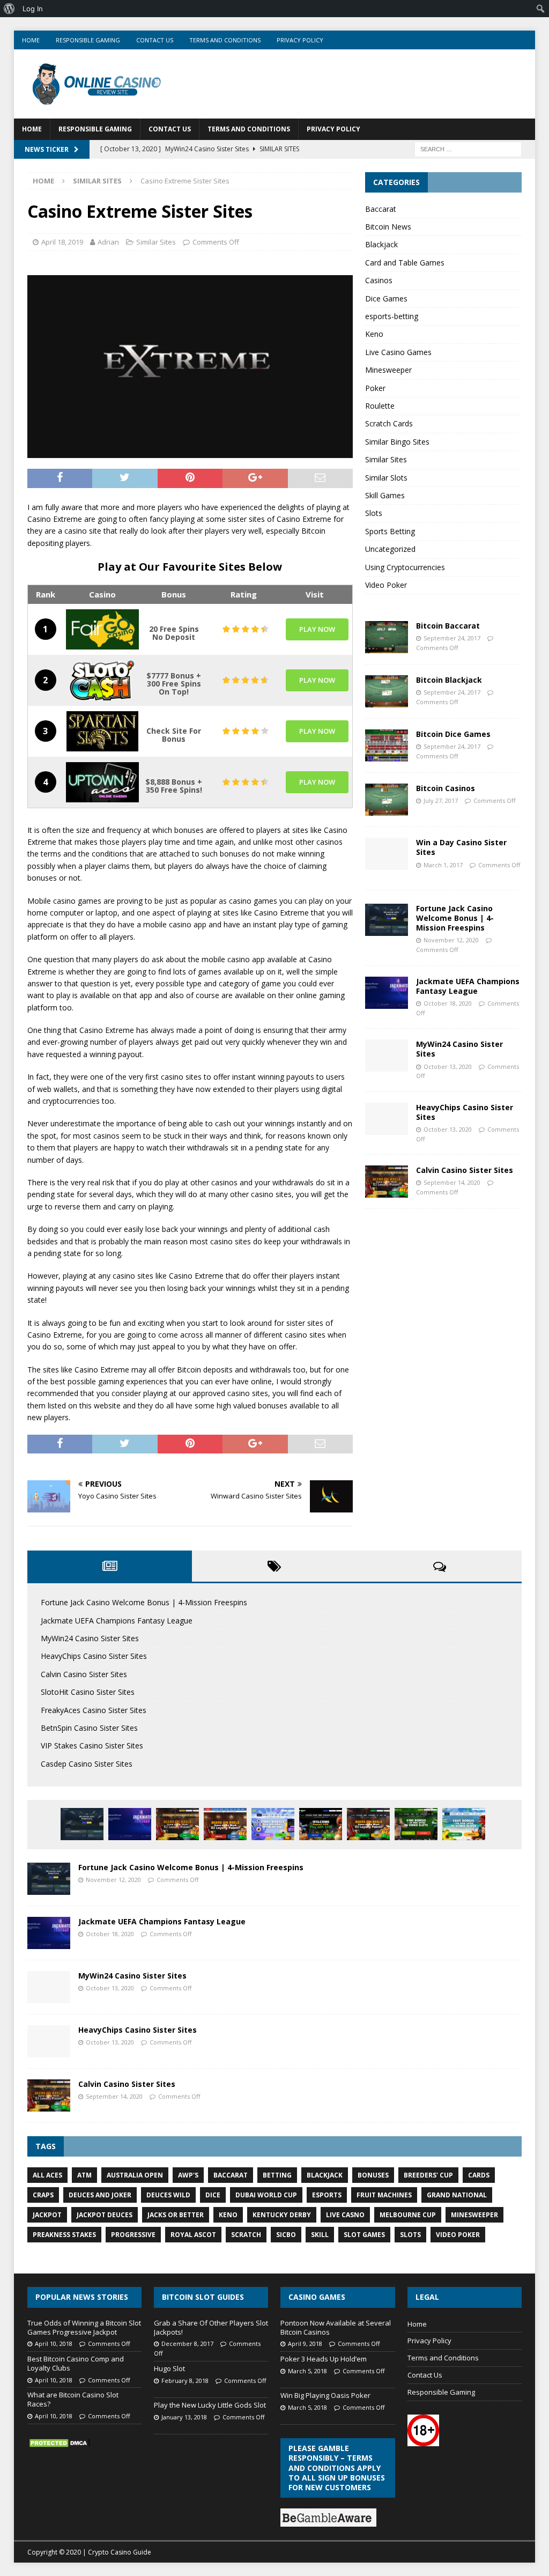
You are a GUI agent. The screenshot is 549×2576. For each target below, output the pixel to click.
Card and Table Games (405, 263)
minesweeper (474, 2215)
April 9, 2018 (305, 2344)
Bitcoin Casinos (446, 788)
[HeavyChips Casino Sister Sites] (387, 1119)
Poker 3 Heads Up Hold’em (324, 2359)
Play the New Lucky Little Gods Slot (210, 2405)
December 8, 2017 (187, 2344)
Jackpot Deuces (105, 2215)
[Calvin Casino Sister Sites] (387, 1182)
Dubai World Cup (266, 2195)
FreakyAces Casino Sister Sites (94, 1710)
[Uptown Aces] (102, 782)
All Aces (47, 2175)
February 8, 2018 (185, 2381)
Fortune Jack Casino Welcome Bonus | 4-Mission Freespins (455, 918)
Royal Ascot (193, 2235)
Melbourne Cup (408, 2215)
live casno (345, 2215)
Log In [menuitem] (33, 9)
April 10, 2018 (54, 2344)
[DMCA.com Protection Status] (60, 2443)
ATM (84, 2175)
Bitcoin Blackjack (449, 680)
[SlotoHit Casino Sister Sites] (225, 1824)
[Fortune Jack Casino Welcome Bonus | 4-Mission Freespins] (387, 920)
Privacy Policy (300, 40)
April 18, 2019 (62, 242)
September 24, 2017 (452, 638)
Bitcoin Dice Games (453, 734)
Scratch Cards (389, 423)
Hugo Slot (169, 2368)
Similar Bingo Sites (397, 442)
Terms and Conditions (225, 40)
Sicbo (286, 2235)
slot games (364, 2235)
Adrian (108, 242)
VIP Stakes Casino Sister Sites (92, 1745)
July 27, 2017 (441, 800)
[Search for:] (468, 148)
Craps (43, 2195)
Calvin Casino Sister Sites (465, 1170)
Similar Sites (156, 242)
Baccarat (381, 209)
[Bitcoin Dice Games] (387, 746)
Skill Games (385, 495)
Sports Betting (390, 531)
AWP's (188, 2175)
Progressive (133, 2235)
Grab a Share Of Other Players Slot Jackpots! (211, 2327)
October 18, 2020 (448, 1003)
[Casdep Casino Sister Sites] (416, 1824)
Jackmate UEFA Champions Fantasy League (468, 986)
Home (31, 40)
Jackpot (47, 2215)
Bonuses (373, 2175)
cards (479, 2175)
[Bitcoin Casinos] (387, 800)
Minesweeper (388, 370)
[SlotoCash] (102, 680)
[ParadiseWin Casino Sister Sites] (464, 1824)
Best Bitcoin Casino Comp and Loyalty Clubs (76, 2363)
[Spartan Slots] (102, 731)
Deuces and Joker (100, 2195)
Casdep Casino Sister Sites (87, 1764)
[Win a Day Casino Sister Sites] (387, 854)
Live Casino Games (398, 352)
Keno (374, 334)
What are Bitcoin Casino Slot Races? (73, 2399)
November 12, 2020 (451, 940)
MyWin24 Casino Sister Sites (459, 1049)
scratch (246, 2235)
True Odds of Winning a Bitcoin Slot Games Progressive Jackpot (84, 2327)
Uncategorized (390, 549)
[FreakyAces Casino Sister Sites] (273, 1824)
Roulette (380, 406)
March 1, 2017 (443, 865)
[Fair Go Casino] (102, 629)
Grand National (457, 2195)
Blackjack (381, 244)
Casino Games (317, 2297)
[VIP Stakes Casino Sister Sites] (368, 1824)
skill (320, 2235)
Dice (213, 2195)
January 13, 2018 (184, 2417)
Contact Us (155, 40)
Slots (374, 513)
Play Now (317, 629)
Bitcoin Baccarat (448, 626)
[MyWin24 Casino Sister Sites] (387, 1056)
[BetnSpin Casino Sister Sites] (321, 1824)
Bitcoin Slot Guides (203, 2297)
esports (327, 2195)
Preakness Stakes (64, 2235)
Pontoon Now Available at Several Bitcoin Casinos (336, 2327)
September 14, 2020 (452, 1182)
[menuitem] (9, 9)
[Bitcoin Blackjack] (387, 691)
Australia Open (135, 2175)
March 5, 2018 (307, 2371)
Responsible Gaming (88, 40)
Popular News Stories (82, 2297)
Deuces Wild (168, 2195)
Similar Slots (386, 478)
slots (410, 2235)
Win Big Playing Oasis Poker (325, 2395)
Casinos (379, 280)
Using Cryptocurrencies (405, 567)
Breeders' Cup (428, 2175)
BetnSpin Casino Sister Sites (89, 1728)
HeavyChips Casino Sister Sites (465, 1112)
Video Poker (386, 585)
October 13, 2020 (448, 1066)
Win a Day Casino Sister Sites (461, 847)
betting (277, 2175)
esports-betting (392, 316)
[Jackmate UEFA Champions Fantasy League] (387, 993)
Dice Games (386, 298)
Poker (375, 388)
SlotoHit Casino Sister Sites (88, 1692)
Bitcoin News (388, 227)
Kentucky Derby (282, 2215)
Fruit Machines (384, 2195)
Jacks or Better (176, 2215)
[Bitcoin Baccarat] (387, 637)
